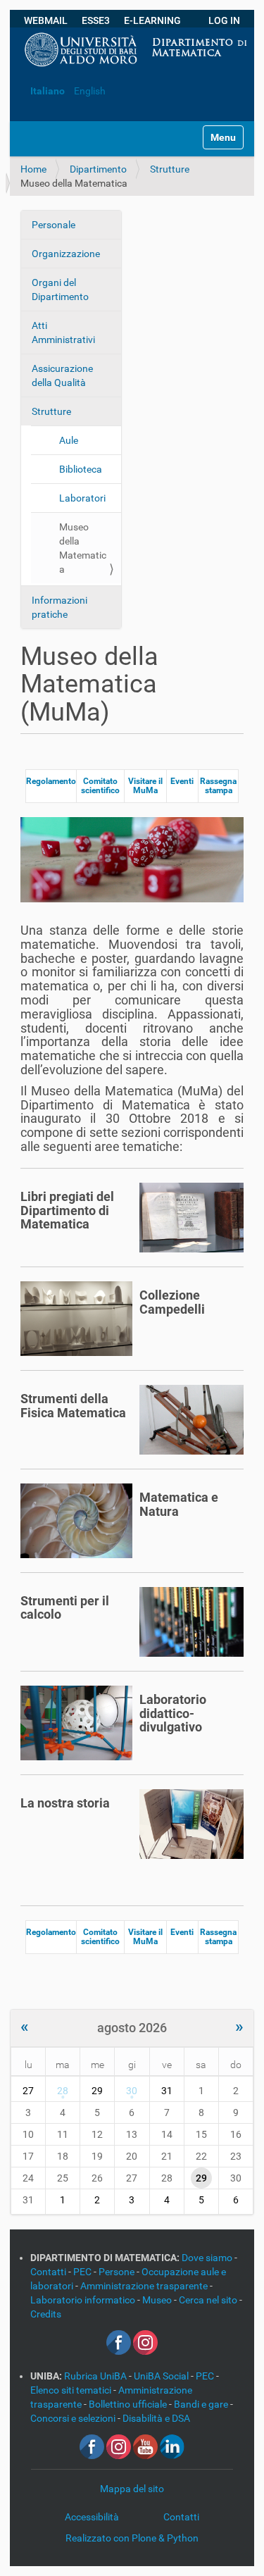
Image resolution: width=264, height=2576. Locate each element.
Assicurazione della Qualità (62, 375)
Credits (46, 2314)
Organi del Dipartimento (60, 290)
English (90, 91)
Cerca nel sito (209, 2300)
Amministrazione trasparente (145, 2286)
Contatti (49, 2272)
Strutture (170, 169)
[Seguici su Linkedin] (172, 2446)
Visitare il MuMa (145, 786)
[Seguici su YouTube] (145, 2446)
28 (63, 2091)
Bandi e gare (202, 2404)
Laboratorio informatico (84, 2300)
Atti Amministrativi (63, 332)
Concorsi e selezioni (74, 2418)
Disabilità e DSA (156, 2418)
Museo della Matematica (83, 548)
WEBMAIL (46, 20)
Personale (54, 225)
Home (33, 169)
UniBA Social (161, 2376)
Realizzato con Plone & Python (132, 2538)
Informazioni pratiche (59, 607)
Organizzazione (66, 254)
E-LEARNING (152, 20)
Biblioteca (81, 469)
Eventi (182, 781)
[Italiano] (21, 70)
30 (132, 2091)
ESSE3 (96, 20)
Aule (69, 440)
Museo (158, 2300)
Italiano (48, 91)
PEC (83, 2272)
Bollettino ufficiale (129, 2404)
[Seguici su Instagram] (145, 2341)
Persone (118, 2272)
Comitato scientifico (100, 786)
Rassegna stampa (218, 786)
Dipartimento (98, 169)
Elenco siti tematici (72, 2390)
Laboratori (82, 498)
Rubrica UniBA (96, 2376)
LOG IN (224, 20)
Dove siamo (208, 2258)
